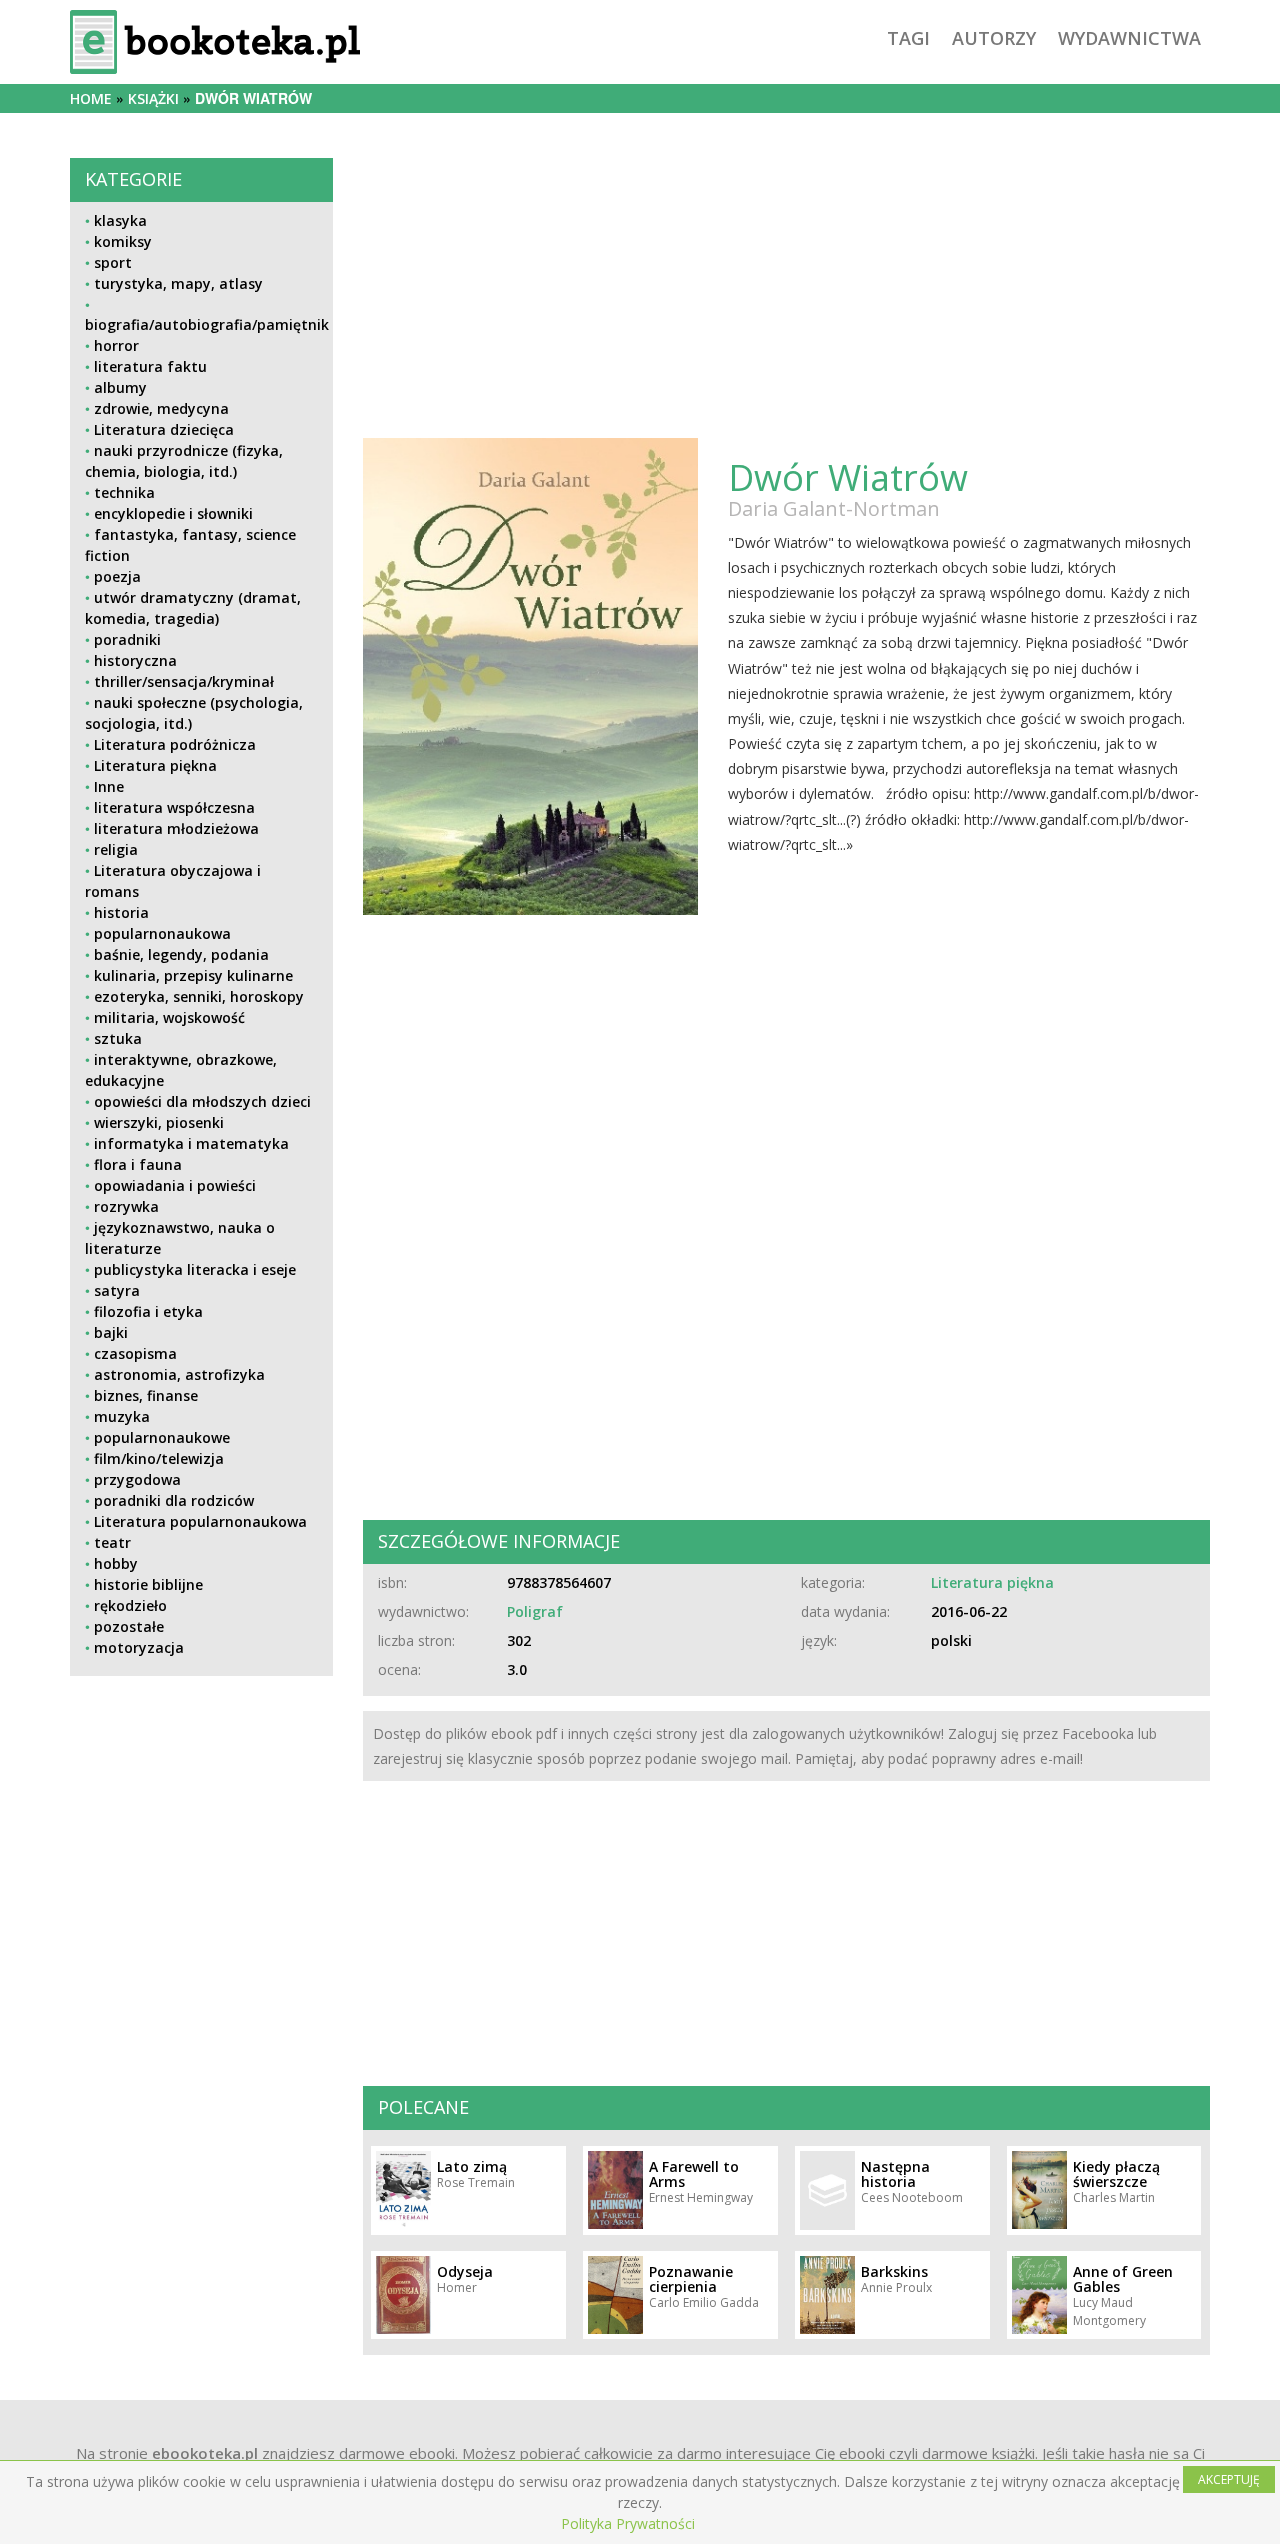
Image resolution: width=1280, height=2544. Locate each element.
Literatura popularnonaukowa (200, 1521)
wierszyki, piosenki (159, 1122)
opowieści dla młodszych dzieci (202, 1101)
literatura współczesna (174, 807)
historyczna (135, 660)
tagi (908, 38)
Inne (109, 786)
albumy (120, 387)
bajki (111, 1332)
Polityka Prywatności (628, 2523)
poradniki (127, 639)
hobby (116, 1563)
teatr (112, 1542)
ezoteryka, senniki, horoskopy (199, 996)
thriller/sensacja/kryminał (184, 681)
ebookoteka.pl (205, 2453)
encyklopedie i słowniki (173, 513)
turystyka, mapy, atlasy (178, 283)
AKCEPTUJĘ (1229, 2479)
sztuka (118, 1038)
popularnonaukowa (162, 933)
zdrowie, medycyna (161, 408)
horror (116, 345)
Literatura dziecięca (164, 429)
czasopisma (135, 1353)
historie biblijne (148, 1584)
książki (153, 98)
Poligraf (535, 1611)
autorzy (994, 38)
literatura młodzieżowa (176, 828)
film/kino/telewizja (159, 1458)
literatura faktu (150, 366)
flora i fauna (138, 1164)
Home (91, 98)
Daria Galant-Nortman (834, 508)
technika (124, 492)
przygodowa (137, 1479)
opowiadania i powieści (175, 1185)
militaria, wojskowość (169, 1017)
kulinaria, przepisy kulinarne (193, 975)
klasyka (120, 220)
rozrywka (126, 1206)
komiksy (123, 241)
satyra (117, 1290)
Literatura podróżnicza (175, 744)
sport (113, 262)
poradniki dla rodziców (174, 1500)
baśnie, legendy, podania (181, 954)
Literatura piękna (155, 765)
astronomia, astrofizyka (179, 1374)
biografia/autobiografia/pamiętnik (207, 324)
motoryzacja (139, 1647)
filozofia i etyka (148, 1311)
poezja (117, 576)
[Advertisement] (201, 1831)
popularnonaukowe (162, 1437)
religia (116, 849)
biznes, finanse (146, 1395)
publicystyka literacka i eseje (195, 1269)
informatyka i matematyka (191, 1143)
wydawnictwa (1129, 38)
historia (121, 912)
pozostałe (129, 1626)
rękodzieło (130, 1605)
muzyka (122, 1416)
